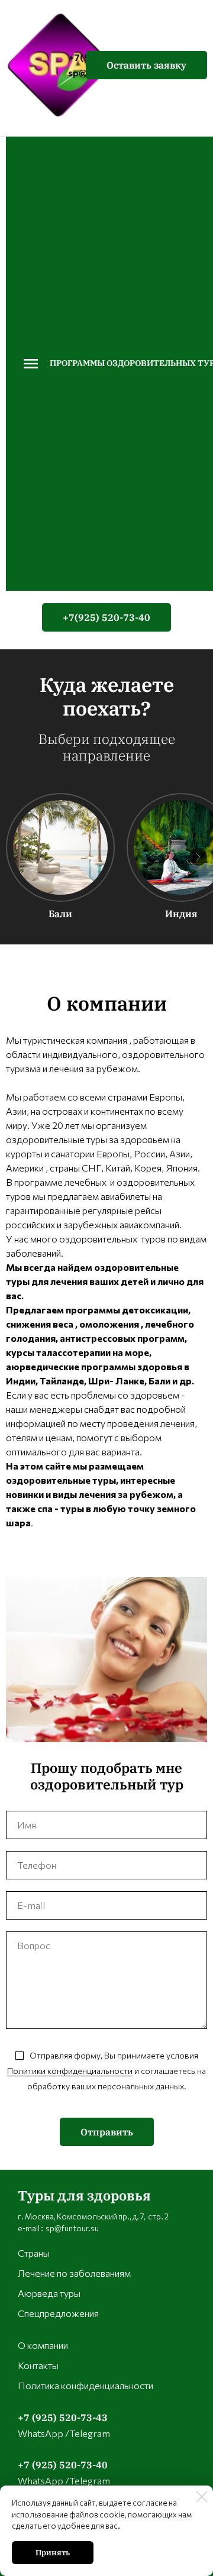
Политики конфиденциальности (70, 2071)
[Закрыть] (202, 2497)
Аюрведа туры (49, 2293)
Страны (34, 2253)
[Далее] (198, 857)
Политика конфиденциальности (85, 2385)
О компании (43, 2345)
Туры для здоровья (84, 2195)
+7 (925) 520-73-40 (63, 2465)
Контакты (38, 2365)
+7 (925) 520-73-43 (63, 2418)
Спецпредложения (58, 2313)
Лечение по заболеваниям (74, 2273)
